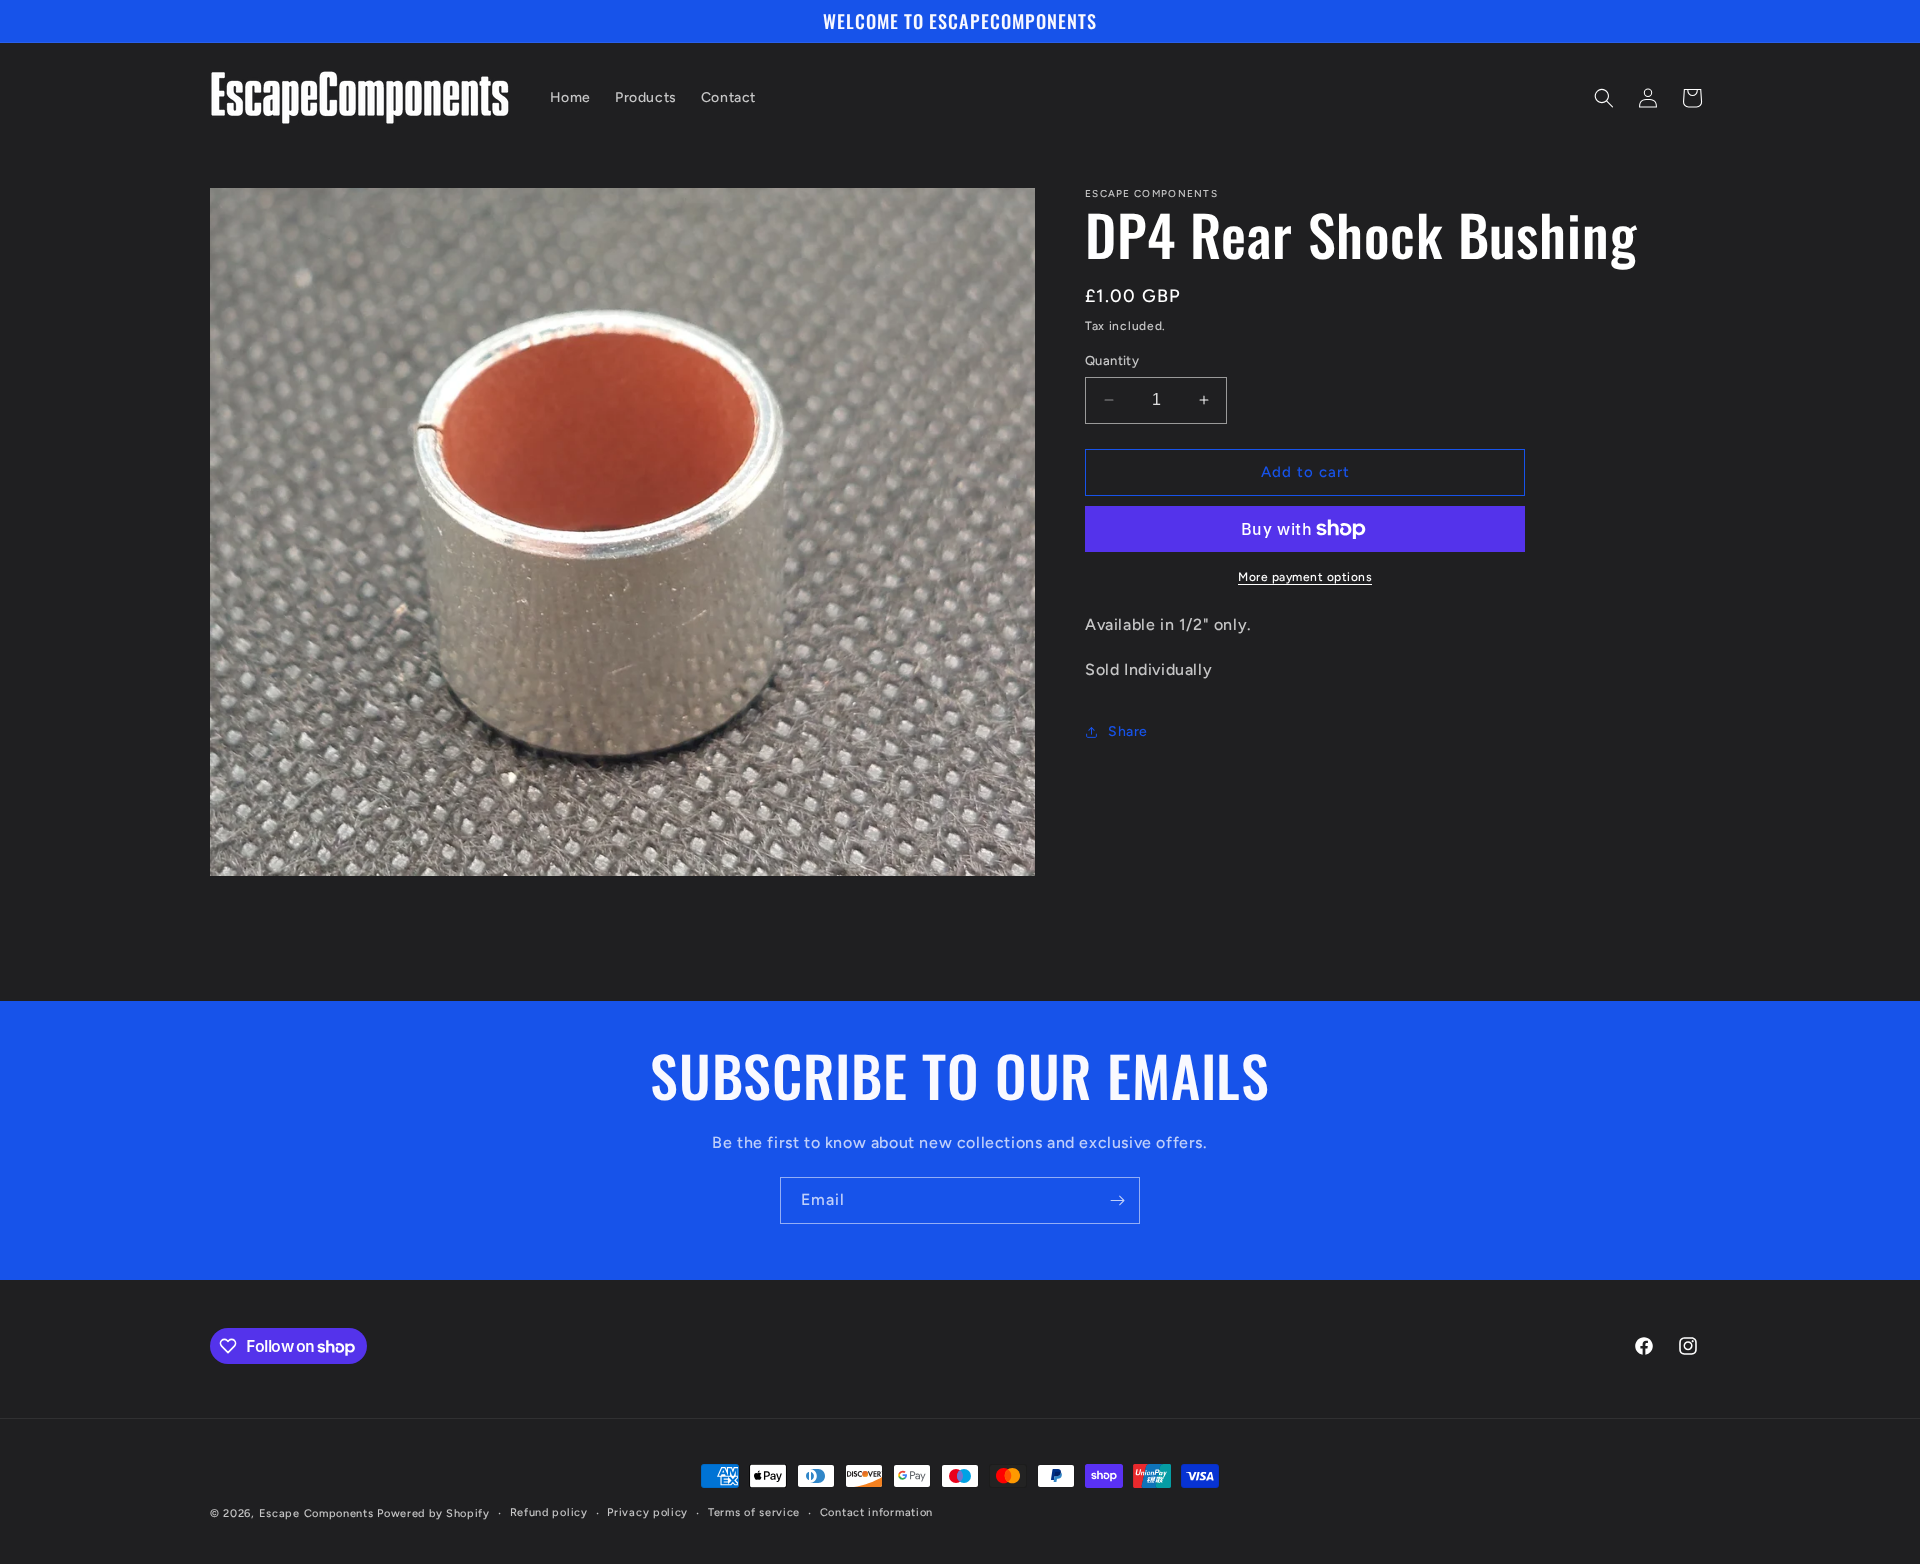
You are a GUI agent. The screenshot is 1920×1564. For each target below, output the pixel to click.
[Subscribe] (1117, 1200)
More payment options (1305, 577)
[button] (1604, 98)
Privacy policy (647, 1512)
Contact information (876, 1512)
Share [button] (1128, 731)
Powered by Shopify (433, 1513)
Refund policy (549, 1512)
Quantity (1112, 360)
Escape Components (316, 1513)
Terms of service (754, 1512)
